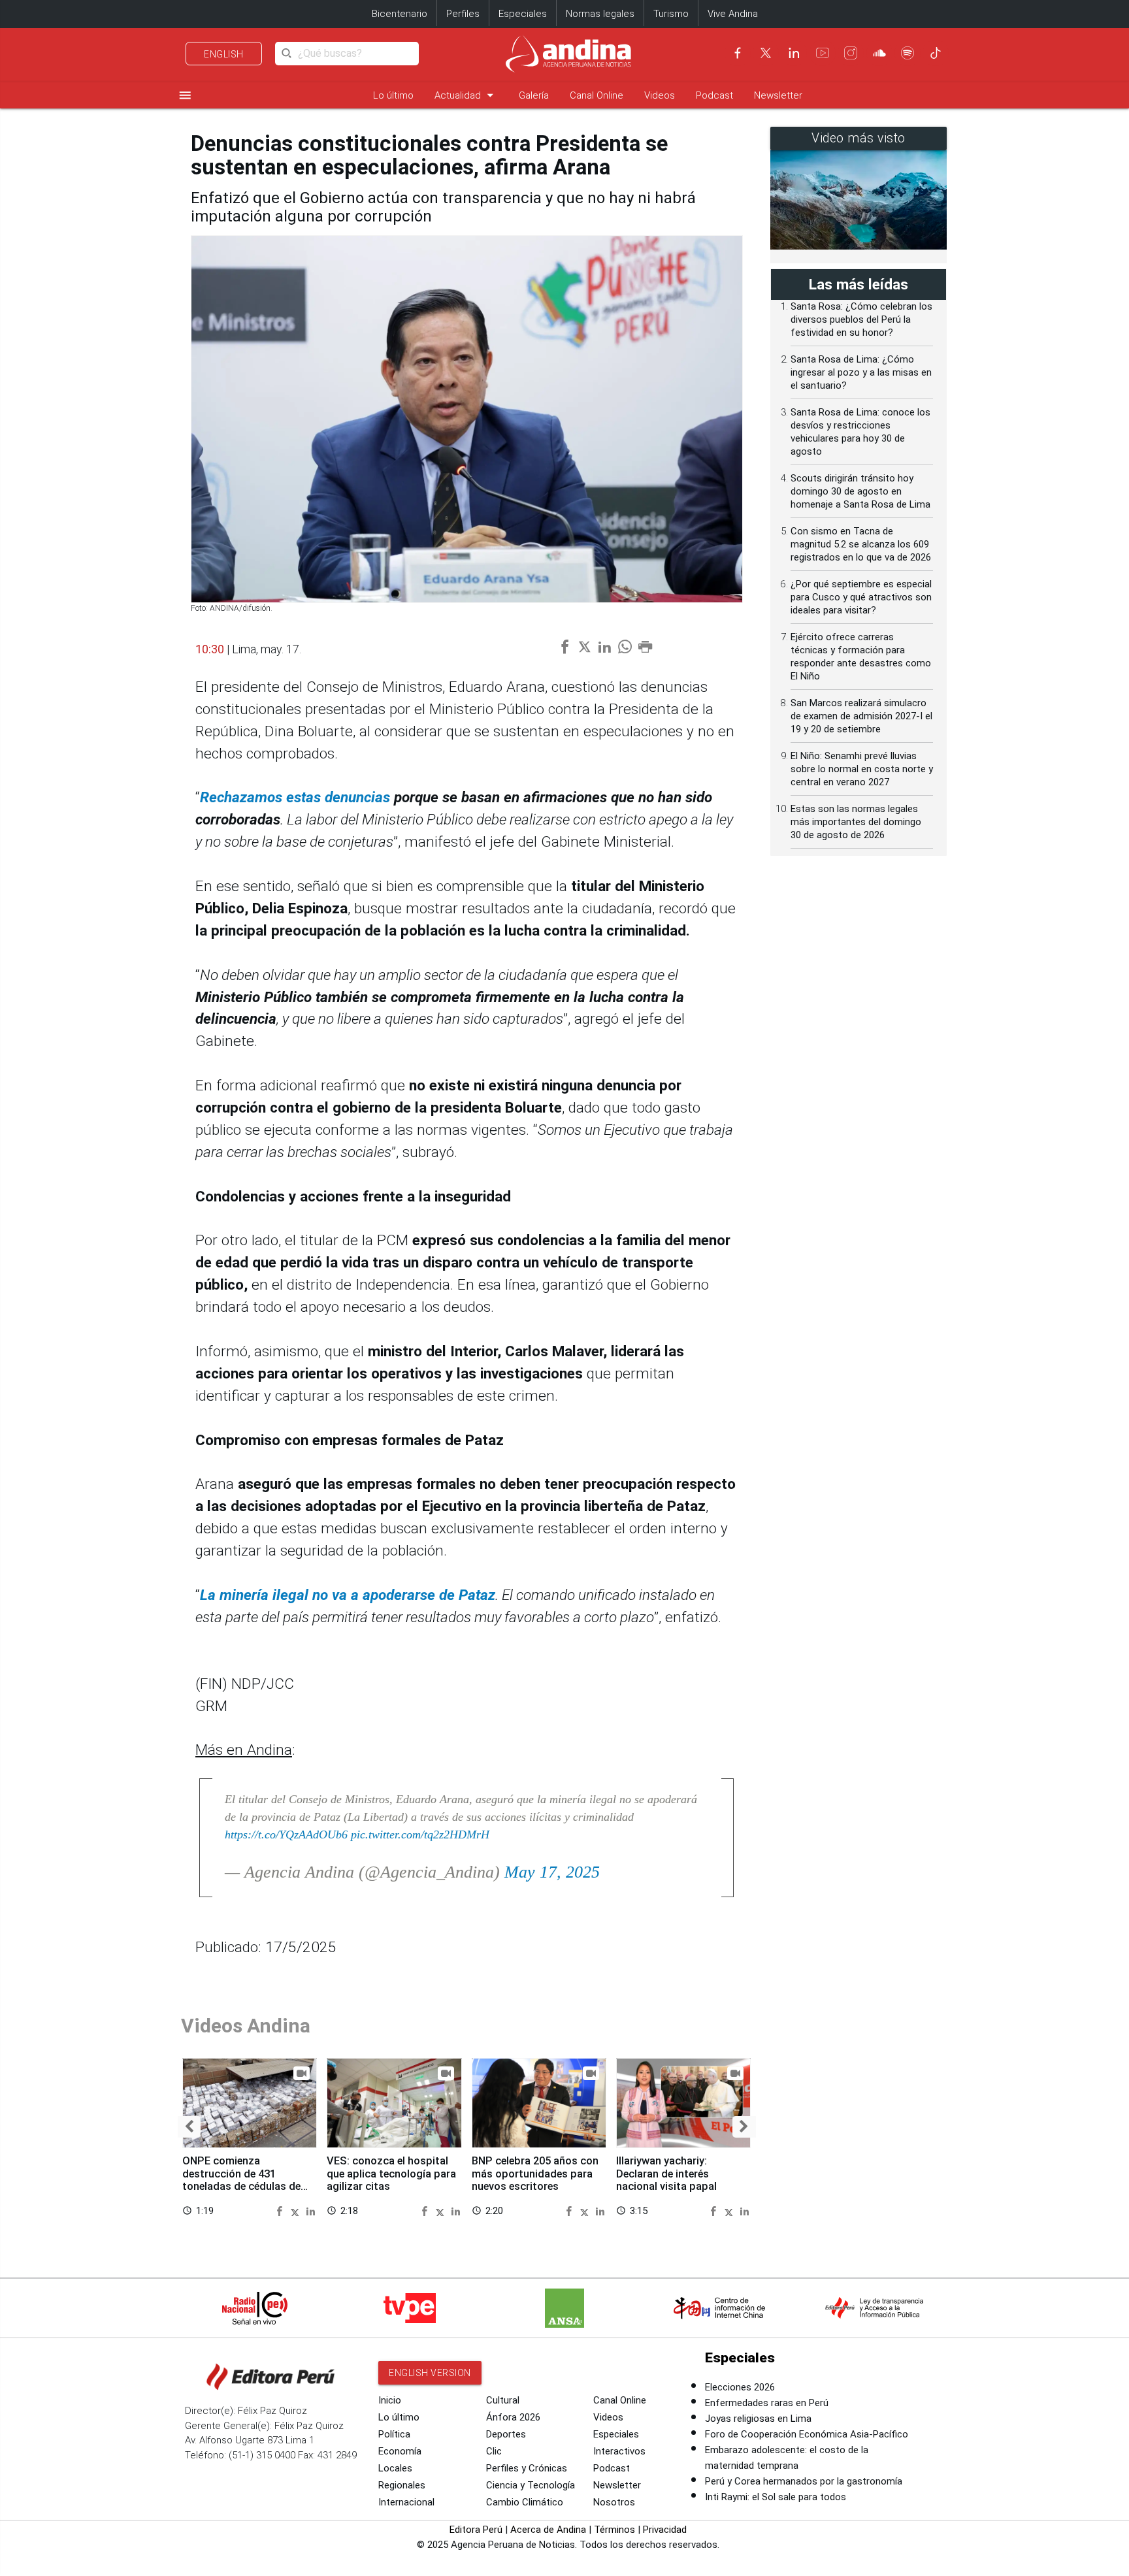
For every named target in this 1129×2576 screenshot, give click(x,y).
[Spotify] (908, 53)
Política (394, 2434)
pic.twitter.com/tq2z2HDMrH (420, 1834)
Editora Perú (476, 2530)
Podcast (714, 95)
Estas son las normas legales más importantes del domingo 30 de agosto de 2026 (856, 822)
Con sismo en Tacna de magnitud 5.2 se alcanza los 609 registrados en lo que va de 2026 (861, 544)
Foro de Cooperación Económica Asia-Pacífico (807, 2434)
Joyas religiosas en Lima (758, 2419)
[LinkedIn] (794, 53)
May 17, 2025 (552, 1872)
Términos (614, 2530)
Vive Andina (733, 14)
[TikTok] (936, 53)
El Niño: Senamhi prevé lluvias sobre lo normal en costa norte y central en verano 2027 (862, 769)
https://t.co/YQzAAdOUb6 (286, 1834)
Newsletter (778, 95)
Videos (660, 95)
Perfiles (463, 14)
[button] (189, 2127)
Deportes (506, 2434)
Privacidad (665, 2530)
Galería (534, 95)
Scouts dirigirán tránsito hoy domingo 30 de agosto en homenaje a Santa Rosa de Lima (860, 491)
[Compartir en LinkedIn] (311, 2210)
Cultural (503, 2400)
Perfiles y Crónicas (527, 2468)
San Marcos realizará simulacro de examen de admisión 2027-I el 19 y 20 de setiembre (861, 716)
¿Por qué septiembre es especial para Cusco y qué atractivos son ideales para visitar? (861, 597)
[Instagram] (851, 53)
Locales (395, 2468)
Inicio (390, 2400)
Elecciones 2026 (740, 2387)
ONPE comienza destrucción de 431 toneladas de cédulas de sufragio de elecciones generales (241, 2187)
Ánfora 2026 (513, 2417)
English (224, 54)
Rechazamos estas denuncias (295, 797)
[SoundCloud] (879, 53)
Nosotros (614, 2502)
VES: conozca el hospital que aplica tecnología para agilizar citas (391, 2174)
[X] (766, 53)
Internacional (406, 2502)
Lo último (393, 95)
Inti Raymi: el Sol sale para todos (776, 2497)
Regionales (402, 2485)
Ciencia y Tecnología (531, 2485)
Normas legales (600, 14)
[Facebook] (738, 53)
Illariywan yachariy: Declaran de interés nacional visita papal (666, 2174)
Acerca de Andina (548, 2530)
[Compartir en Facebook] (281, 2210)
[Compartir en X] (297, 2210)
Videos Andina (246, 2026)
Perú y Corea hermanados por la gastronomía (804, 2481)
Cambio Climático (525, 2502)
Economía (400, 2451)
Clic (494, 2451)
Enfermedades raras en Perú (767, 2403)
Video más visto (859, 138)
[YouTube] (823, 53)
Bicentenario (400, 14)
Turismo (671, 14)
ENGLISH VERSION (430, 2373)
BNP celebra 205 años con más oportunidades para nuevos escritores (535, 2174)
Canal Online (597, 95)
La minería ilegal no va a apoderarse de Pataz (348, 1595)
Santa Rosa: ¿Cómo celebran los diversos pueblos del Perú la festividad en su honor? (861, 319)
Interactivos (619, 2451)
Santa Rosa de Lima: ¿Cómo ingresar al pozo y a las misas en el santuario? (861, 372)
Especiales (523, 14)
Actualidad (466, 95)
